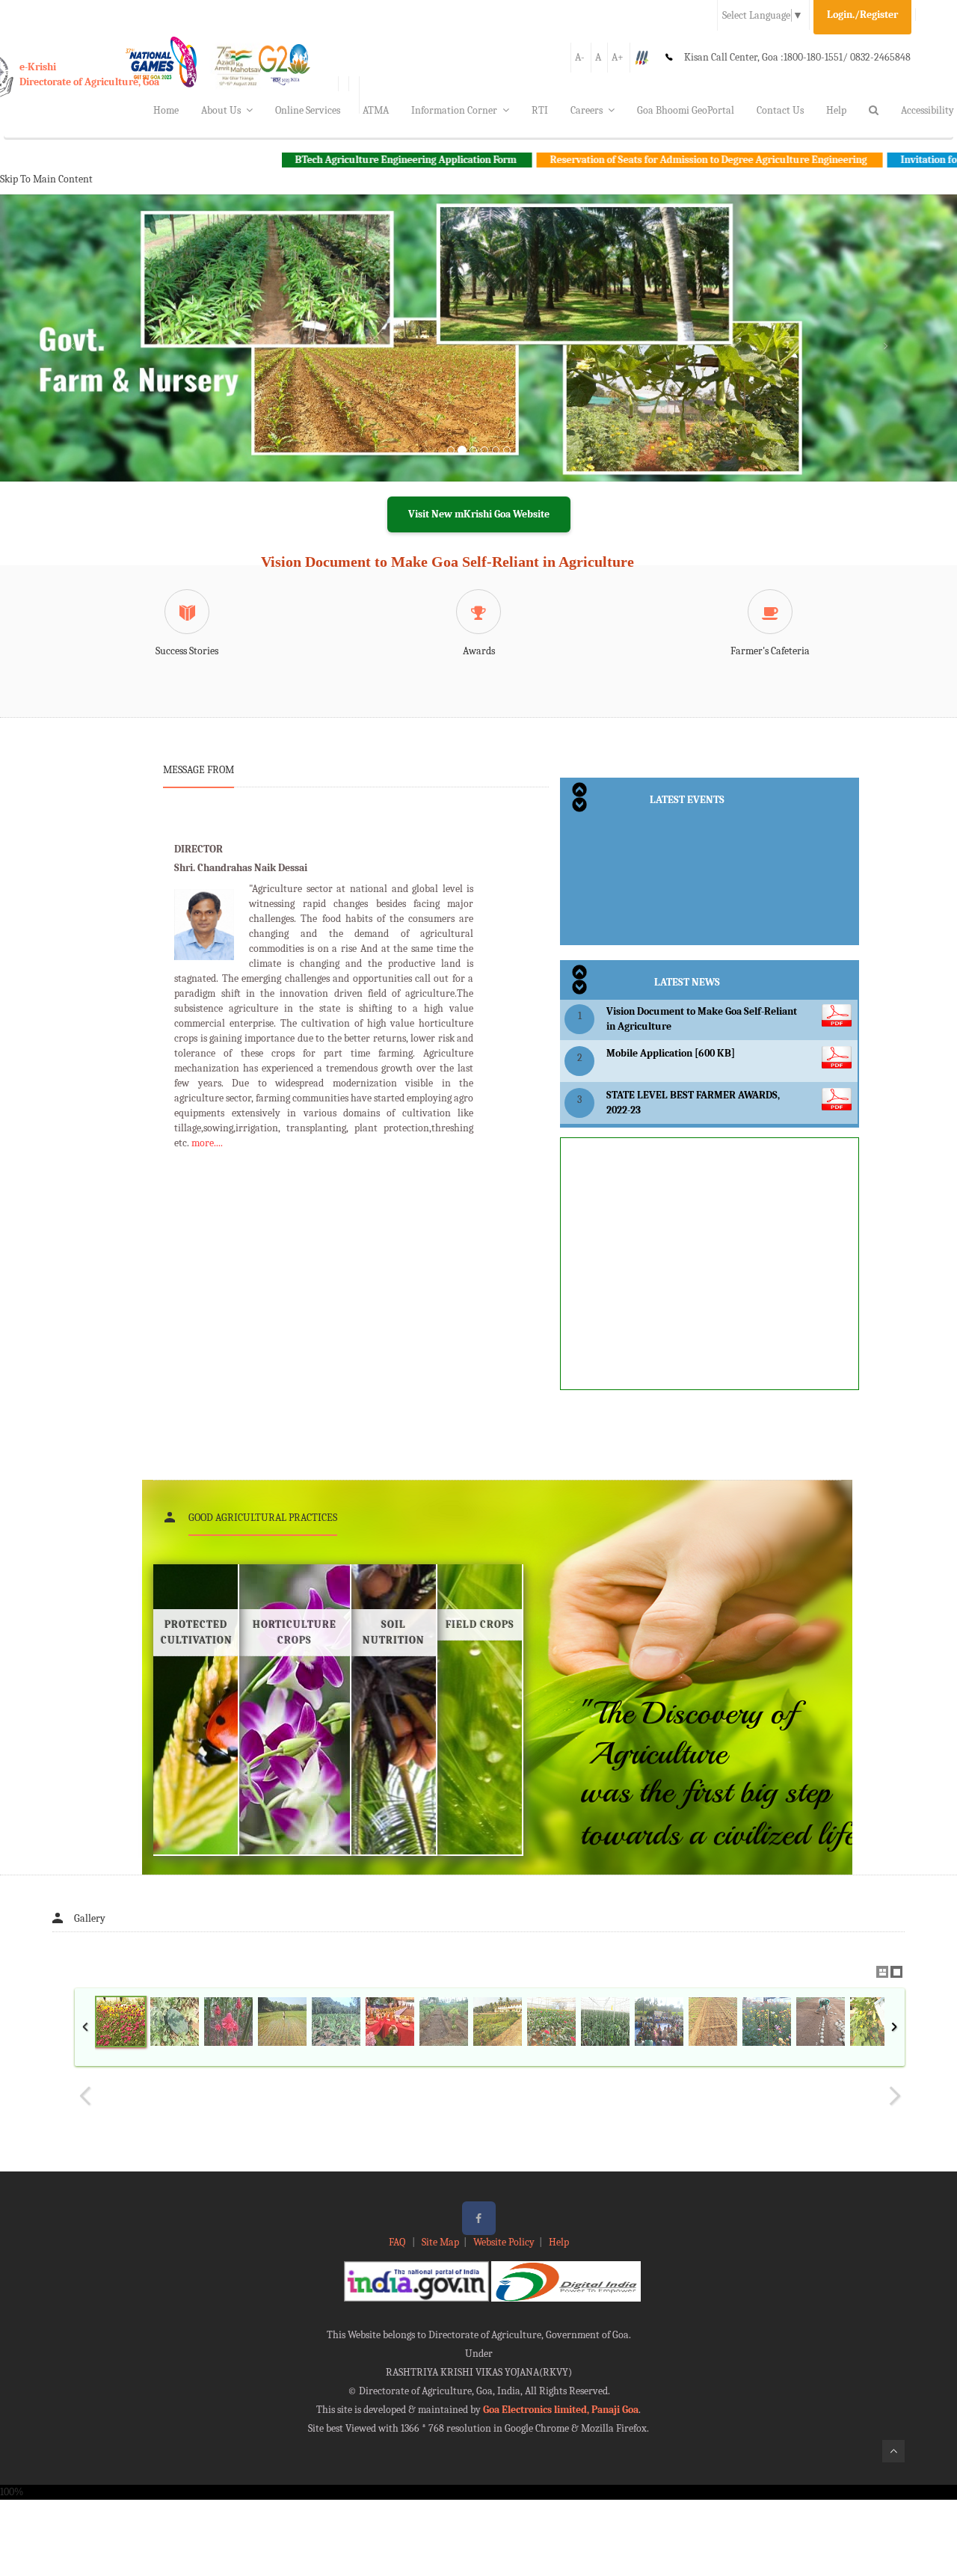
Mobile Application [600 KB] (671, 1053)
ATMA (376, 110)
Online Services (308, 110)
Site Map (440, 2242)
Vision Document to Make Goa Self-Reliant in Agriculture (447, 562)
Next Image (894, 2096)
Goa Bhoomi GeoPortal (686, 110)
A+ (618, 57)
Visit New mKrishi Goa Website (479, 514)
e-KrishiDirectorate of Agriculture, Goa (89, 74)
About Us (221, 110)
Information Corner (454, 110)
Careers (587, 110)
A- (580, 57)
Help (836, 110)
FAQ (398, 2242)
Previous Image (85, 2096)
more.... (207, 1143)
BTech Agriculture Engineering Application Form (319, 160)
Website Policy (504, 2242)
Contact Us (780, 110)
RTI (540, 110)
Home (166, 110)
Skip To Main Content (46, 179)
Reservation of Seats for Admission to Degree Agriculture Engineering (622, 160)
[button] (72, 356)
